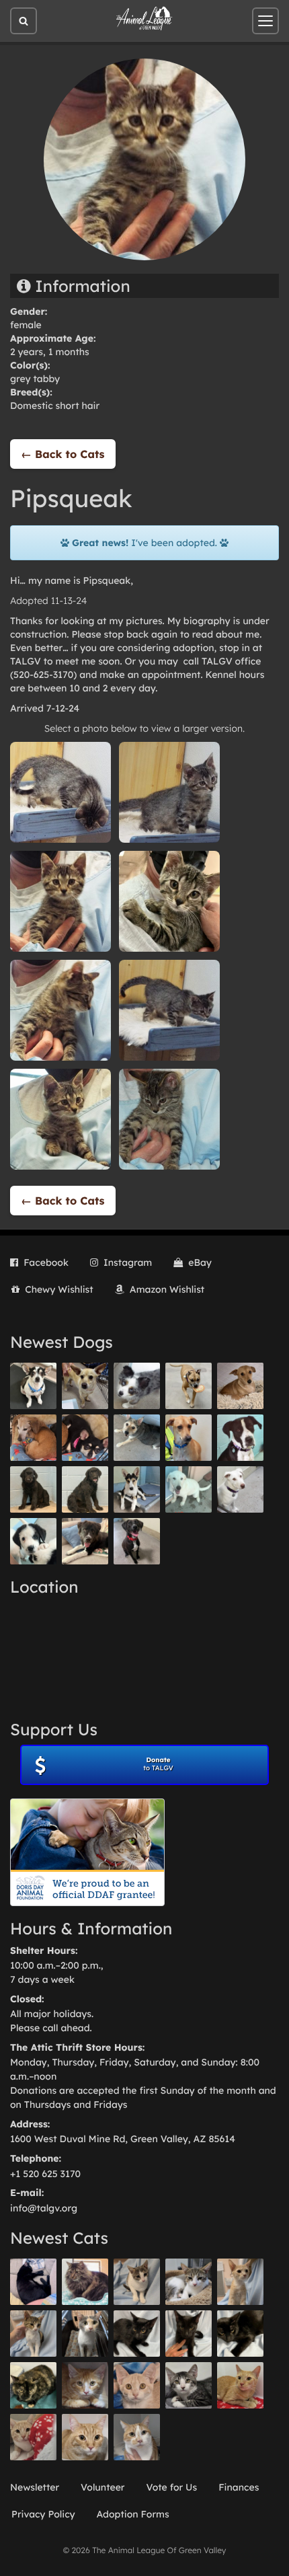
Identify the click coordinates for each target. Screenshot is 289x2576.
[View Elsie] (240, 2385)
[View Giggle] (137, 2385)
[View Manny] (240, 1489)
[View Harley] (85, 2334)
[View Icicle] (33, 1541)
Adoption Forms (133, 2514)
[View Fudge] (85, 2282)
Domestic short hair (55, 406)
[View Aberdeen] (137, 2334)
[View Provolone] (85, 2437)
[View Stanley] (240, 1438)
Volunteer (102, 2487)
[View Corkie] (240, 1386)
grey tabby (35, 379)
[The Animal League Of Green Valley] (144, 19)
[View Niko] (189, 1438)
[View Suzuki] (189, 2282)
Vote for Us (172, 2487)
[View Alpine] (85, 1541)
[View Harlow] (33, 2282)
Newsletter (35, 2487)
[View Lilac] (85, 1489)
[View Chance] (33, 1386)
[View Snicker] (85, 2385)
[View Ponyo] (33, 1438)
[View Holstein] (240, 2334)
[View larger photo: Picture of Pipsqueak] (60, 792)
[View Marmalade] (137, 2437)
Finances (239, 2487)
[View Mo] (189, 1489)
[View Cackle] (189, 2385)
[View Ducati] (33, 2334)
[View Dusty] (137, 1438)
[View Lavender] (33, 1489)
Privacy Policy (43, 2514)
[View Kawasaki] (240, 2282)
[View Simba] (33, 2437)
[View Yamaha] (137, 2282)
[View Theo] (189, 1386)
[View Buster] (85, 1386)
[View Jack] (137, 1489)
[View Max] (137, 1386)
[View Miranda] (85, 1438)
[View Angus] (189, 2334)
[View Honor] (137, 1541)
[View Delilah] (33, 2385)
